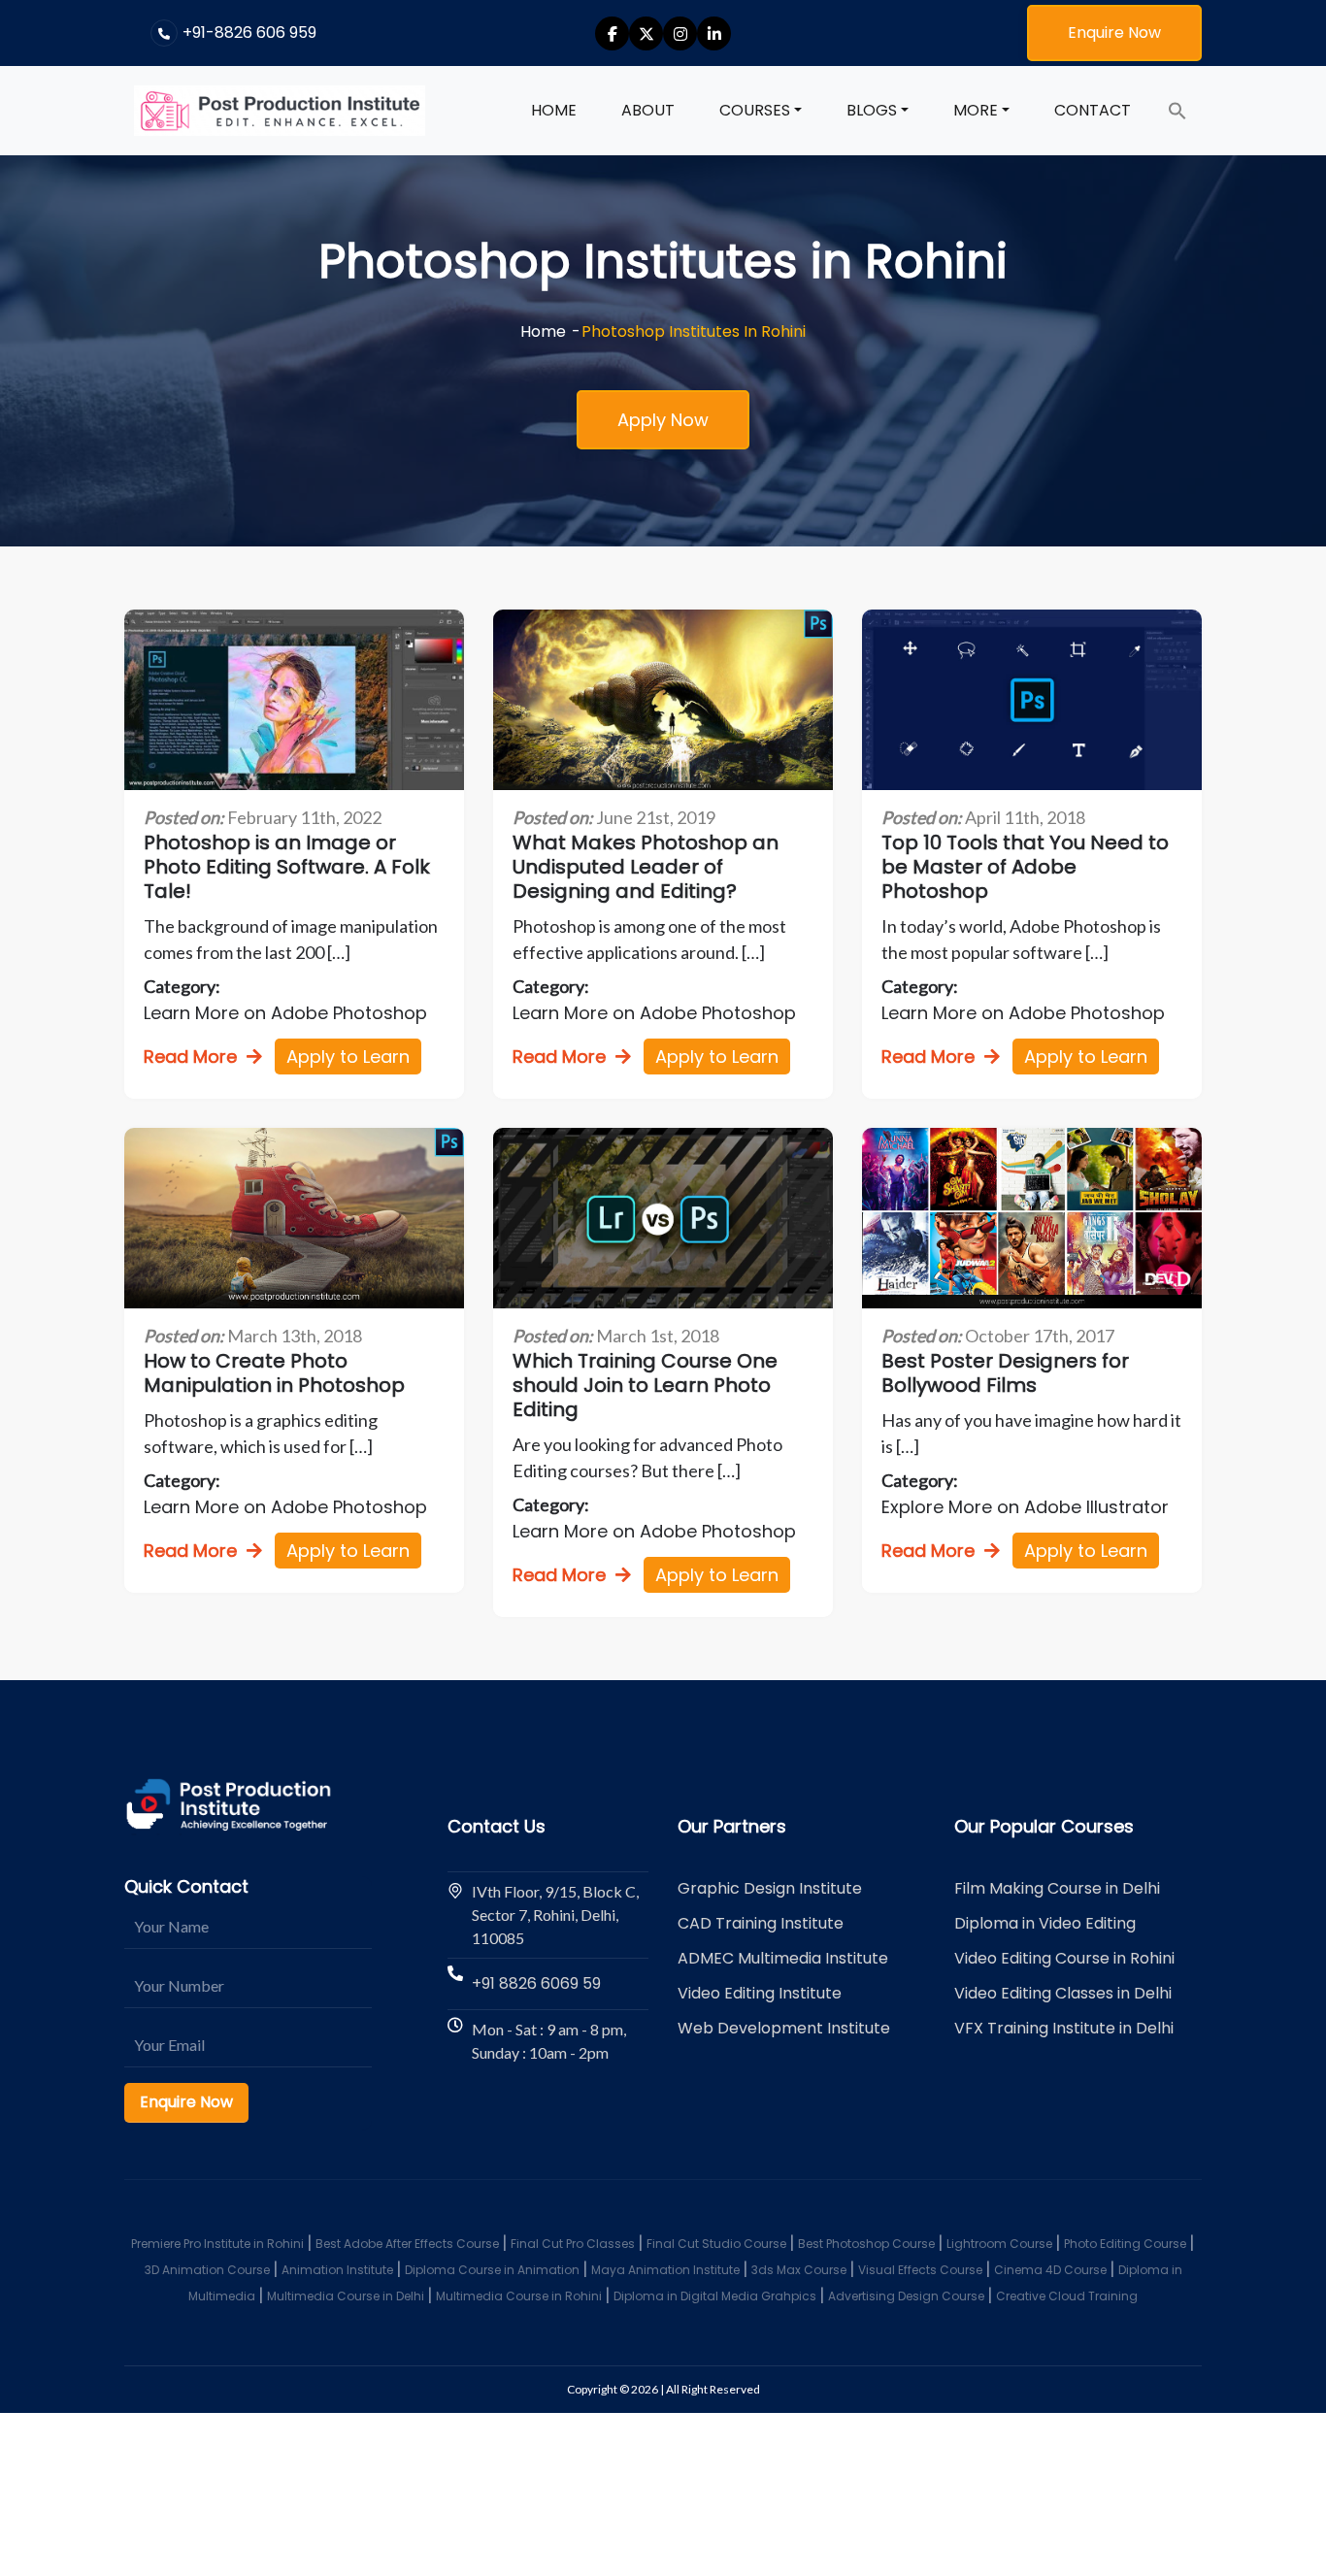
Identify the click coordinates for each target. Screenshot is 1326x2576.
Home (554, 110)
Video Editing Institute (760, 1993)
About (648, 110)
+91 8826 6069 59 (536, 1983)
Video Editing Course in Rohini (1064, 1958)
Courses (755, 110)
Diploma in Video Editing (1045, 1923)
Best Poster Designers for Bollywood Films (1005, 1373)
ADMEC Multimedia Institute (783, 1958)
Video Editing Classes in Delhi (1063, 1993)
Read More (190, 1057)
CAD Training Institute (761, 1923)
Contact (1093, 110)
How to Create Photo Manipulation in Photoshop (274, 1373)
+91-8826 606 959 (249, 33)
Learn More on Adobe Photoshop (285, 1013)
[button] (1177, 111)
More (976, 110)
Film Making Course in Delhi (1057, 1888)
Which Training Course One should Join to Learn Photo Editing (645, 1386)
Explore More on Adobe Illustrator (1025, 1507)
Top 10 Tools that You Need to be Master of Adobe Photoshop (1025, 867)
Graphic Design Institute (770, 1888)
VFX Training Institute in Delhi (1064, 2028)
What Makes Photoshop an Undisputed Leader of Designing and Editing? (646, 867)
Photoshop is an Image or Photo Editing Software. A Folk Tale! (287, 867)
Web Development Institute (784, 2028)
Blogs (872, 110)
